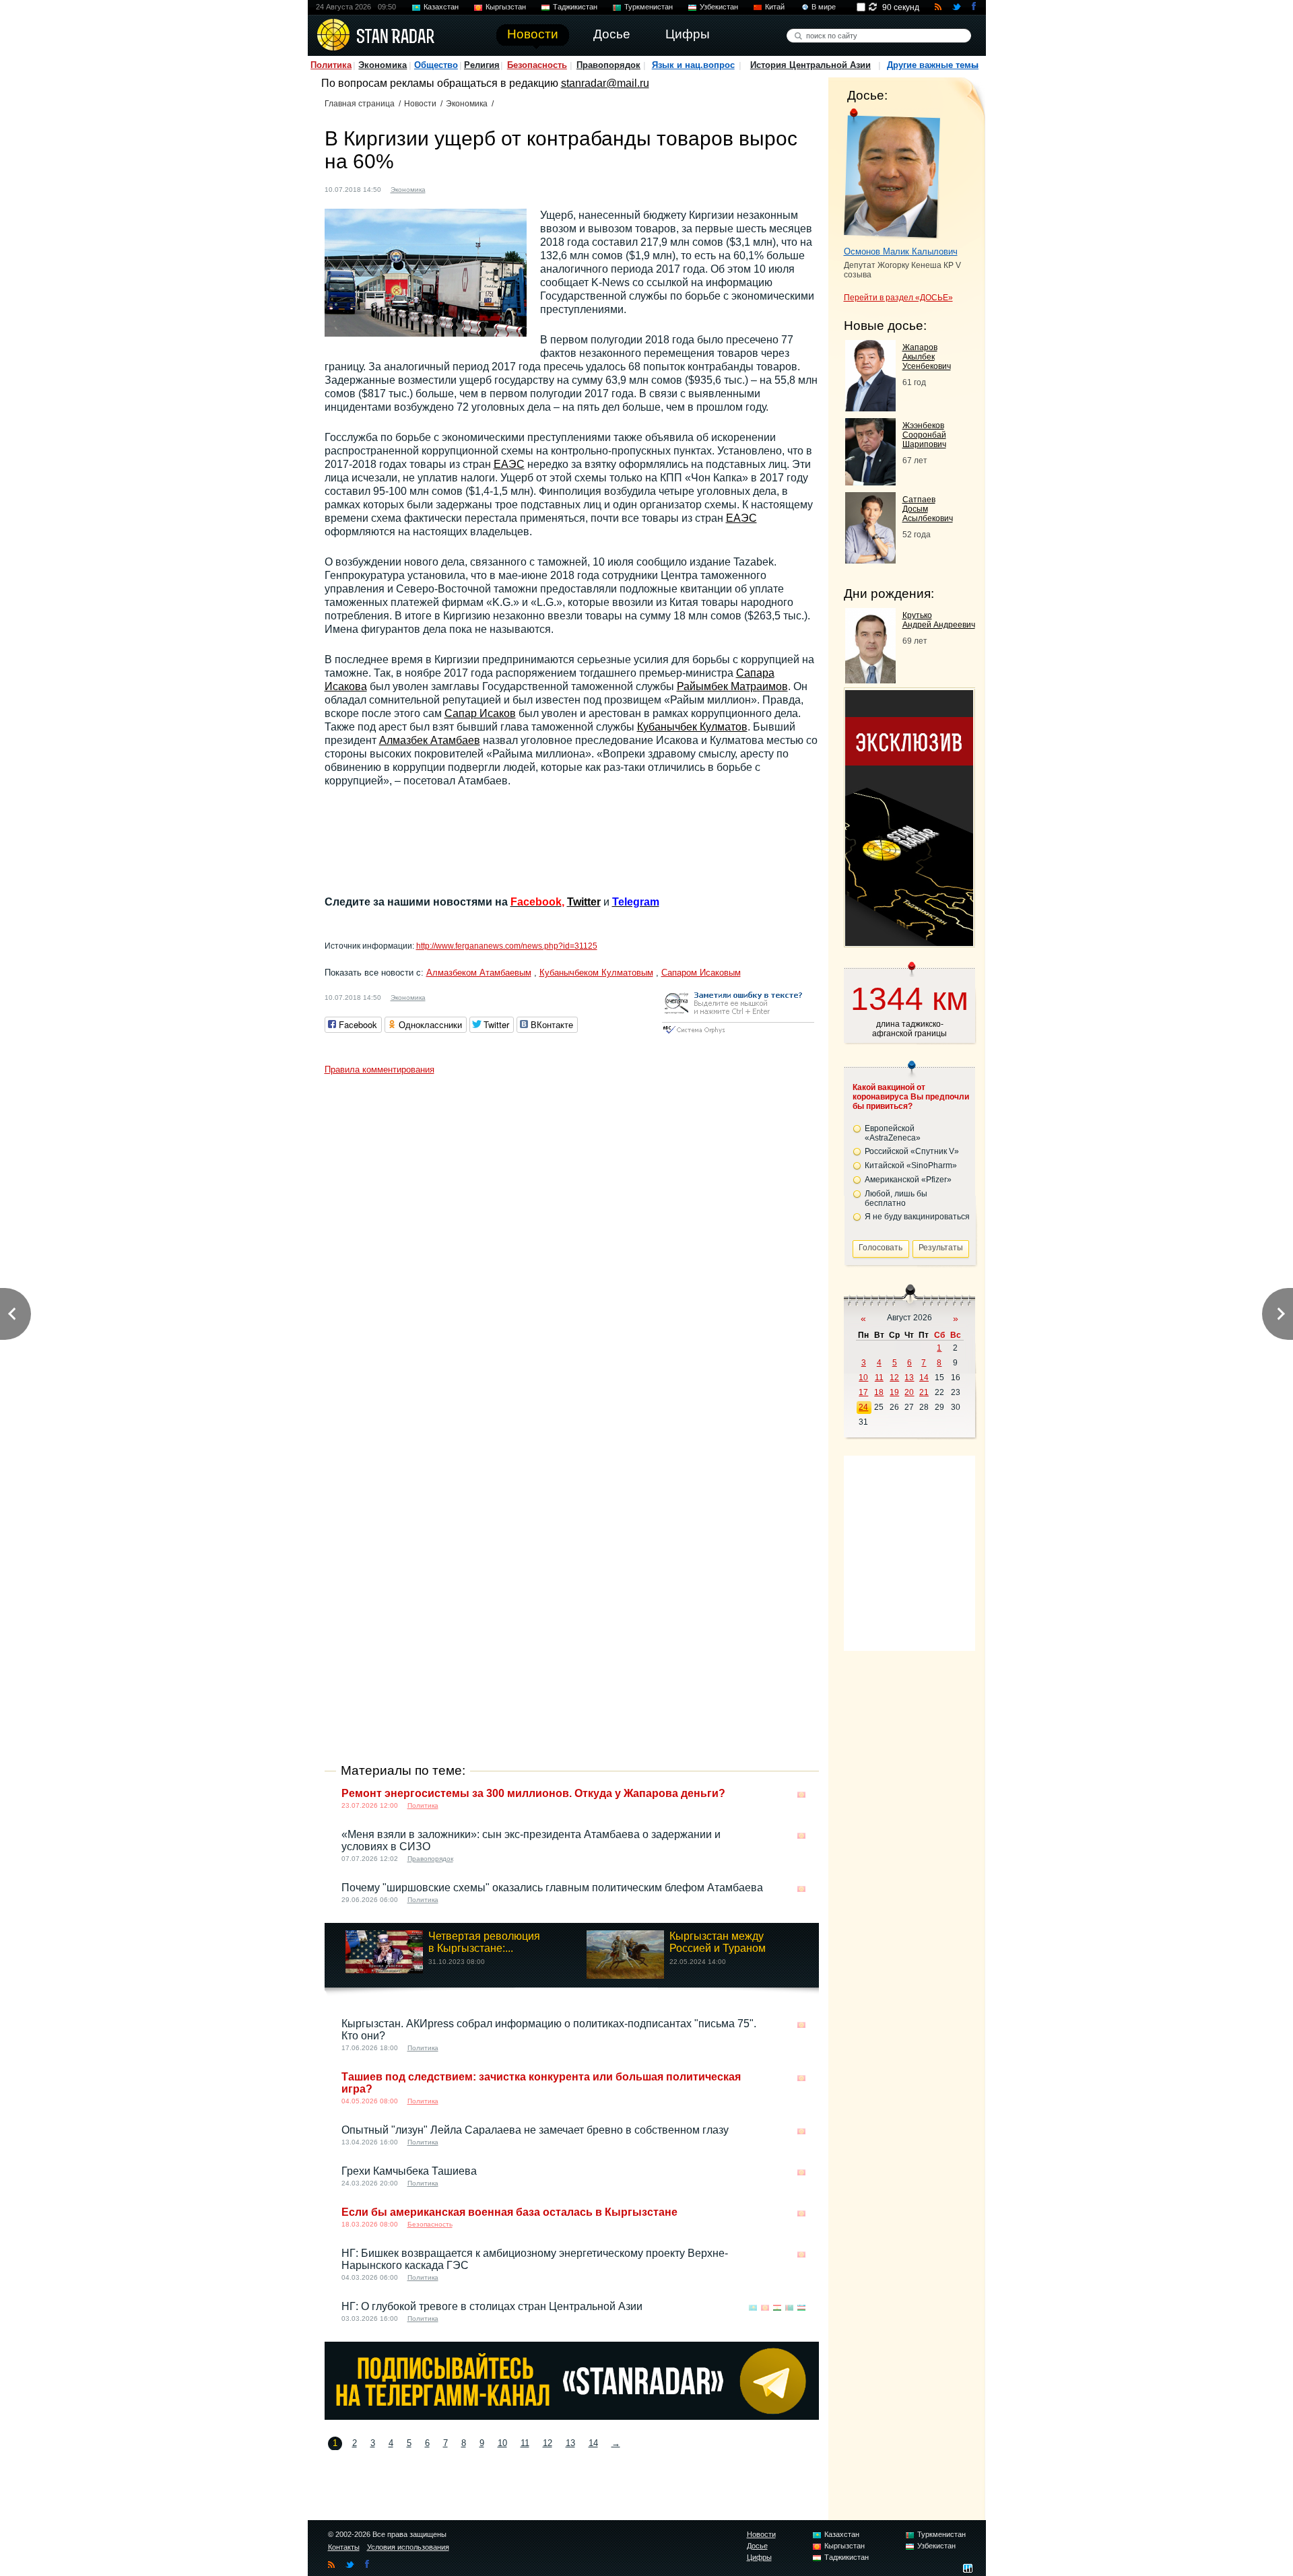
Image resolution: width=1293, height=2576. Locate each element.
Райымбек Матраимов (732, 686)
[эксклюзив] (909, 942)
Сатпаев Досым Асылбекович (928, 509)
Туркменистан (649, 7)
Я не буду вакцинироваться (917, 1217)
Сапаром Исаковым (701, 973)
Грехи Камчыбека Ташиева (409, 2171)
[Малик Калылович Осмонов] (892, 174)
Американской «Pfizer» (908, 1180)
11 (525, 2443)
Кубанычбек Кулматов (692, 727)
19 (894, 1392)
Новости (420, 104)
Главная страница (360, 104)
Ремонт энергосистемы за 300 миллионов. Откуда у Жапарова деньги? (533, 1793)
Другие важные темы (933, 65)
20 (909, 1392)
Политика (331, 65)
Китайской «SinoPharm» (911, 1165)
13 (570, 2443)
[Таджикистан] (777, 2308)
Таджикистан (575, 7)
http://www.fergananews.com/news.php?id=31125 (507, 946)
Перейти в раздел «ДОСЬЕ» (898, 298)
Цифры (759, 2557)
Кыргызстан (506, 7)
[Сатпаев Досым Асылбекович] (870, 560)
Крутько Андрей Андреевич (939, 620)
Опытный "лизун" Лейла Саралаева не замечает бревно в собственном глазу (535, 2130)
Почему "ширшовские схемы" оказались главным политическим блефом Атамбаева (552, 1888)
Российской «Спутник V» (912, 1151)
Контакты (344, 2547)
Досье (757, 2546)
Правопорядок (608, 65)
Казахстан (441, 7)
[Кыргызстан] (444, 188)
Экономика (383, 65)
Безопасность (537, 65)
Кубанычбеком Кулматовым (596, 973)
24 (863, 1407)
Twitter (584, 902)
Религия (482, 65)
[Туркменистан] (789, 2308)
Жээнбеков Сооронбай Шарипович (924, 435)
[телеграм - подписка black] (572, 2416)
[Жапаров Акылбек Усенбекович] (870, 408)
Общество (436, 65)
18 (879, 1392)
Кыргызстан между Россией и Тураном (718, 1942)
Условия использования (408, 2547)
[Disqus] (572, 1250)
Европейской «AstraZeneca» (893, 1133)
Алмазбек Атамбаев (430, 740)
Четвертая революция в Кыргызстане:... (484, 1942)
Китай (775, 7)
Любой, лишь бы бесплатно (896, 1198)
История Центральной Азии (810, 65)
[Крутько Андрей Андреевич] (870, 680)
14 (593, 2443)
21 (924, 1392)
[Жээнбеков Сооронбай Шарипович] (870, 482)
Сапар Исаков (480, 713)
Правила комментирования (379, 1070)
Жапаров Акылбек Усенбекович (927, 357)
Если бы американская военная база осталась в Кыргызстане (509, 2212)
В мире (824, 7)
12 (548, 2443)
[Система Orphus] (738, 1035)
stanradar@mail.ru (605, 83)
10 (502, 2443)
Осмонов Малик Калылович (901, 251)
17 (863, 1392)
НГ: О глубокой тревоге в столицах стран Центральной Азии (492, 2306)
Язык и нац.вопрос (693, 65)
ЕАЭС (509, 464)
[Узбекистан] (801, 2308)
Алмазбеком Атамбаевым (479, 973)
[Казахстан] (753, 2308)
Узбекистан (719, 7)
